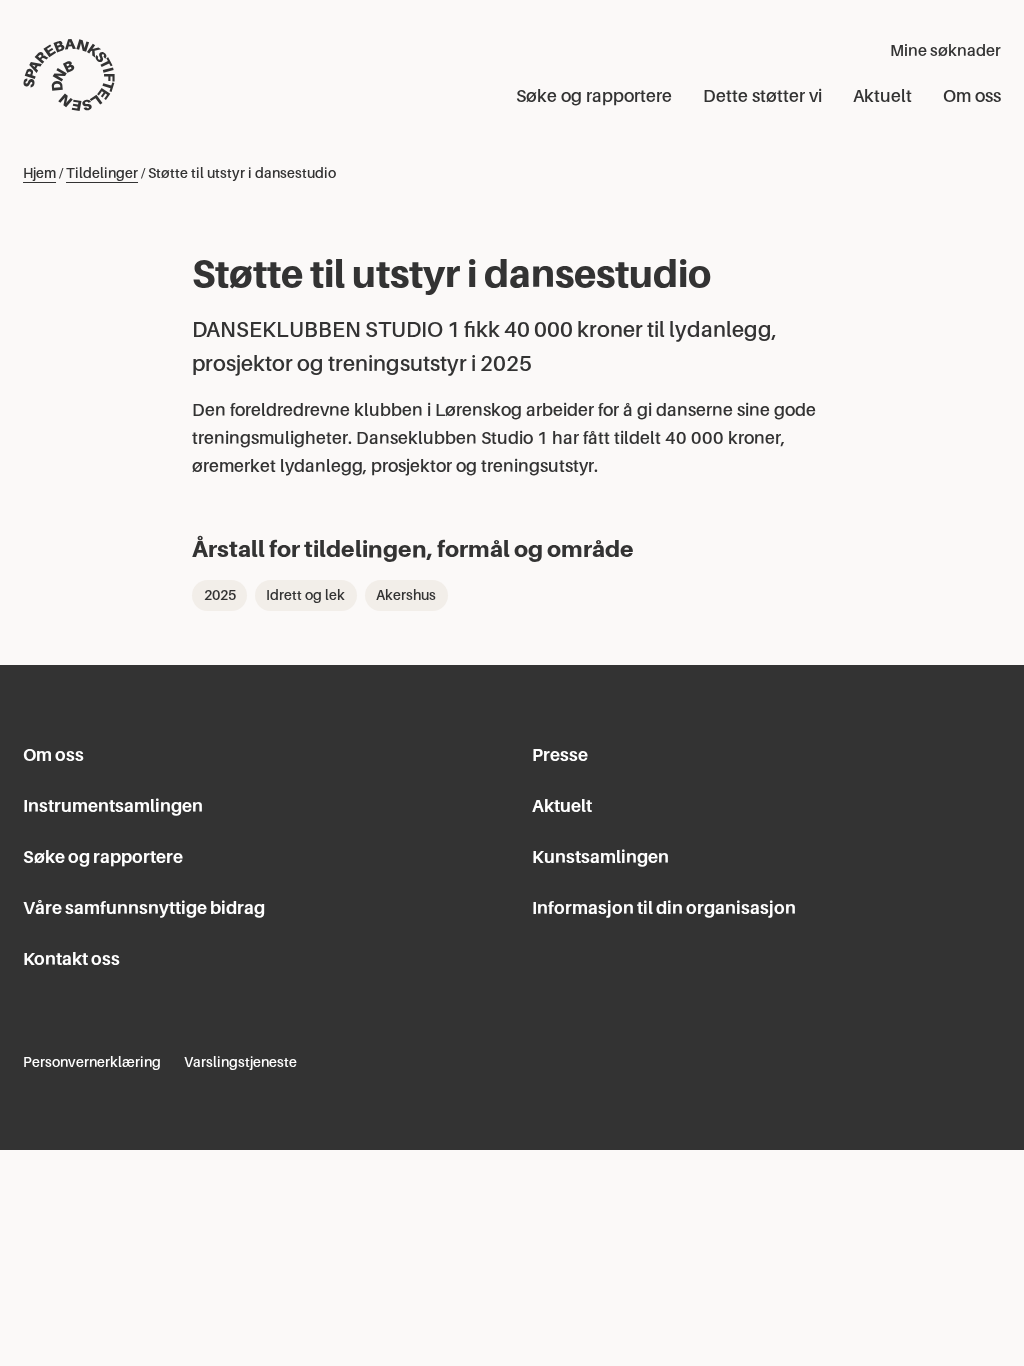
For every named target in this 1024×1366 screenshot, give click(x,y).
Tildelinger (102, 173)
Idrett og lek (305, 595)
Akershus (406, 595)
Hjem (39, 173)
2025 (220, 595)
